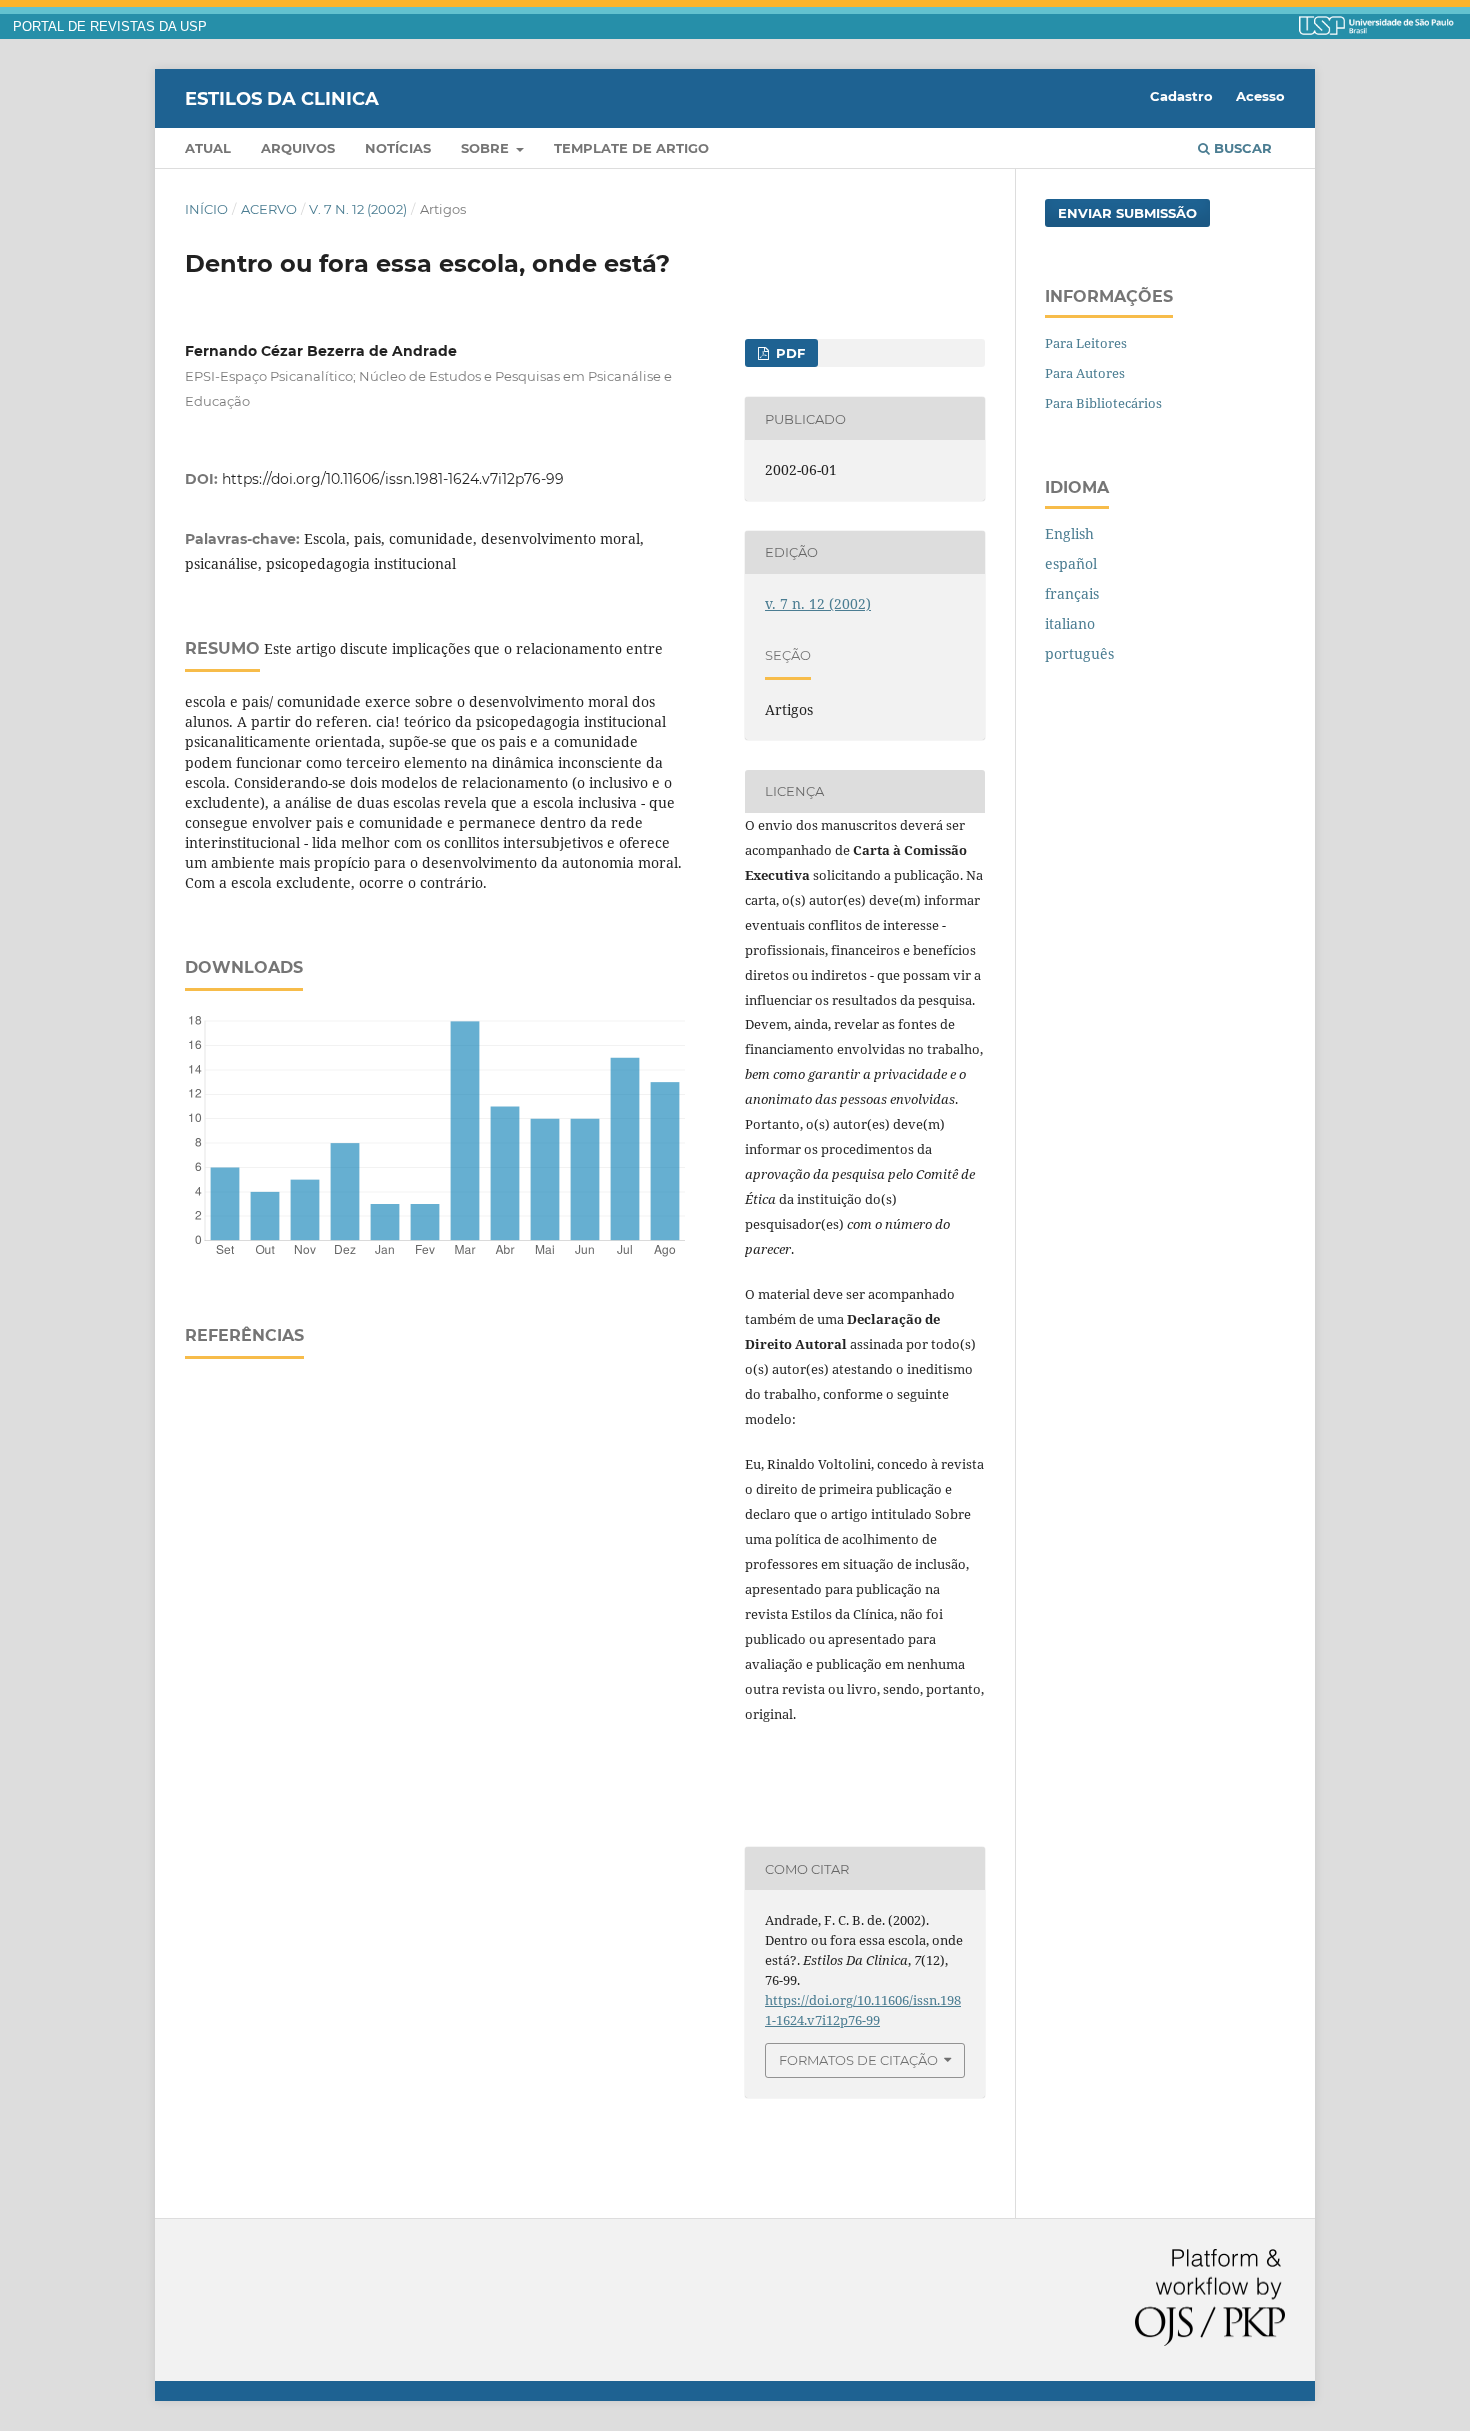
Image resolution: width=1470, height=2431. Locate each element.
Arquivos (298, 148)
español (1071, 563)
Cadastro (1181, 96)
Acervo (269, 209)
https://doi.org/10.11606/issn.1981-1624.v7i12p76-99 (393, 479)
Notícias (398, 148)
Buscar (1241, 148)
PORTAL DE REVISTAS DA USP (110, 27)
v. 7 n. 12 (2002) (358, 209)
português (1079, 653)
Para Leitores (1086, 343)
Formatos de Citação (858, 2060)
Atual (208, 148)
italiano (1070, 623)
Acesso (1260, 96)
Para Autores (1085, 373)
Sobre (487, 148)
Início (206, 209)
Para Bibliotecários (1103, 403)
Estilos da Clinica (282, 98)
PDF (788, 353)
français (1072, 593)
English (1069, 533)
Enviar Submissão (1127, 213)
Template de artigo (631, 148)
